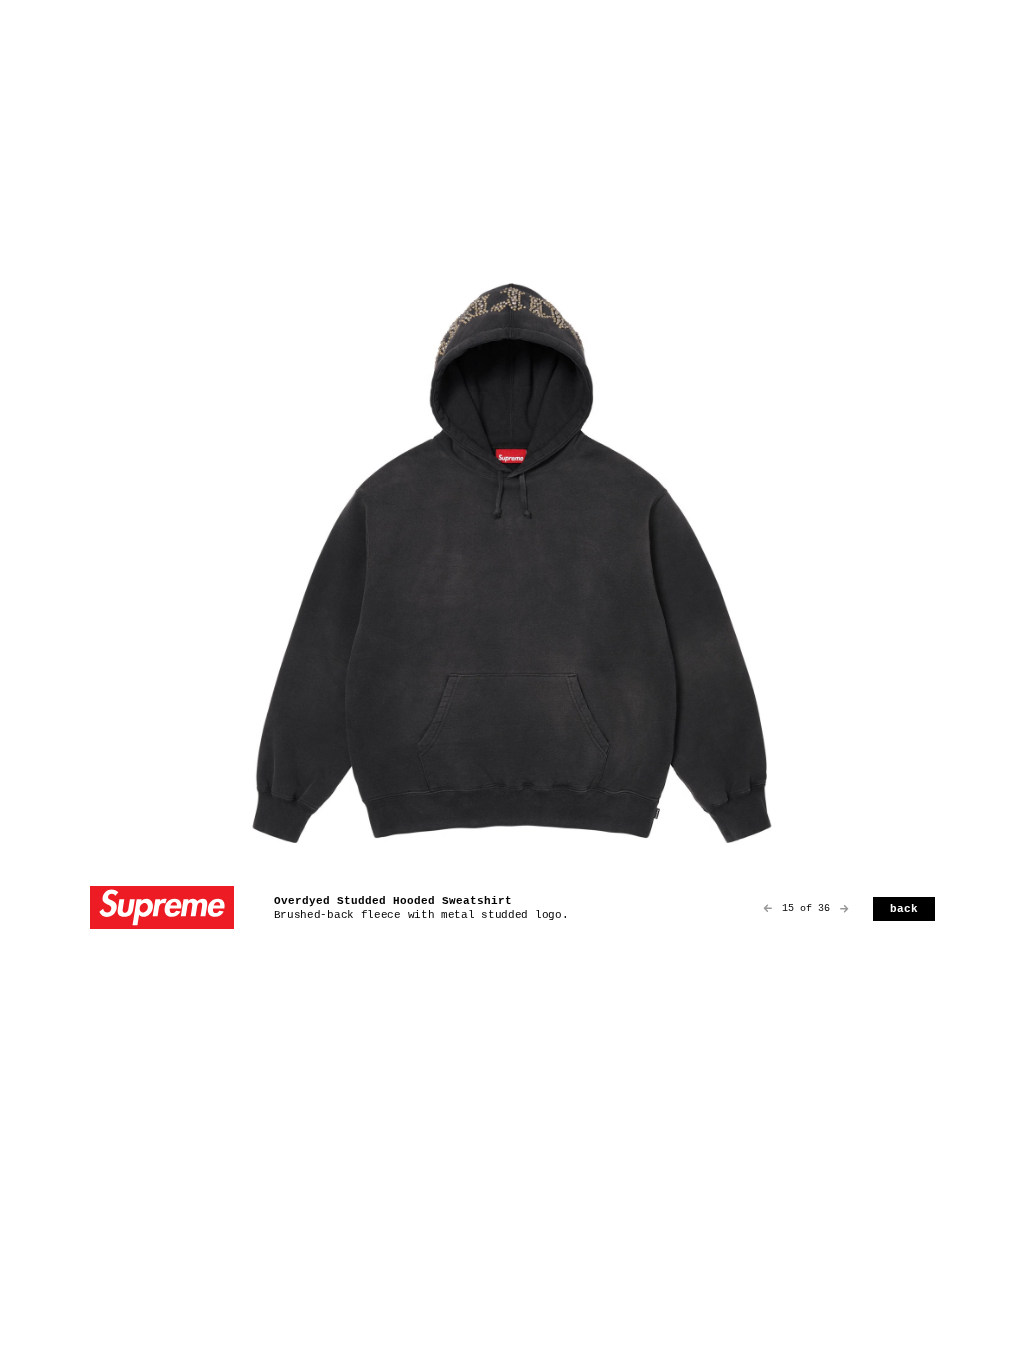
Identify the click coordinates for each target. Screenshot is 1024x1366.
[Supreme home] (162, 909)
